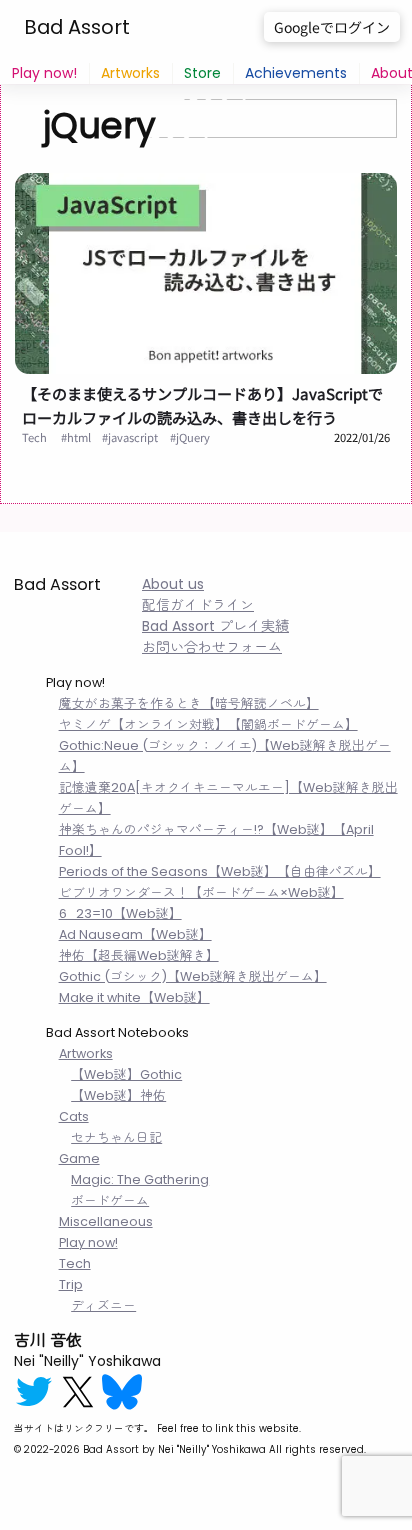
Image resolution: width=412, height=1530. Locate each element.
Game (79, 1158)
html (79, 437)
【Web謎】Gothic (126, 1074)
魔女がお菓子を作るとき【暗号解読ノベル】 (189, 703)
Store (202, 73)
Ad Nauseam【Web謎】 (135, 934)
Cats (74, 1116)
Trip (71, 1284)
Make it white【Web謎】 (134, 997)
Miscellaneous (106, 1221)
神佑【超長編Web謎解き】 (139, 955)
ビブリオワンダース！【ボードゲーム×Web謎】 (201, 892)
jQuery (193, 437)
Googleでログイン (332, 27)
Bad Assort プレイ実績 (215, 626)
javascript (133, 437)
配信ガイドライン (198, 605)
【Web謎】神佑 (118, 1095)
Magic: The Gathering (140, 1179)
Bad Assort (77, 27)
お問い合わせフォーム (212, 647)
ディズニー (103, 1305)
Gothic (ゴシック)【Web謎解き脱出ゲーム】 (193, 976)
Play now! (44, 73)
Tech (34, 437)
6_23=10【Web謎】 (120, 913)
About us (173, 584)
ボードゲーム (110, 1200)
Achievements (296, 73)
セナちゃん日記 (116, 1137)
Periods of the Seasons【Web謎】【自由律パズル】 (220, 871)
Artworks (130, 73)
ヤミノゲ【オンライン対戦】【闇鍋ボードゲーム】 (208, 724)
